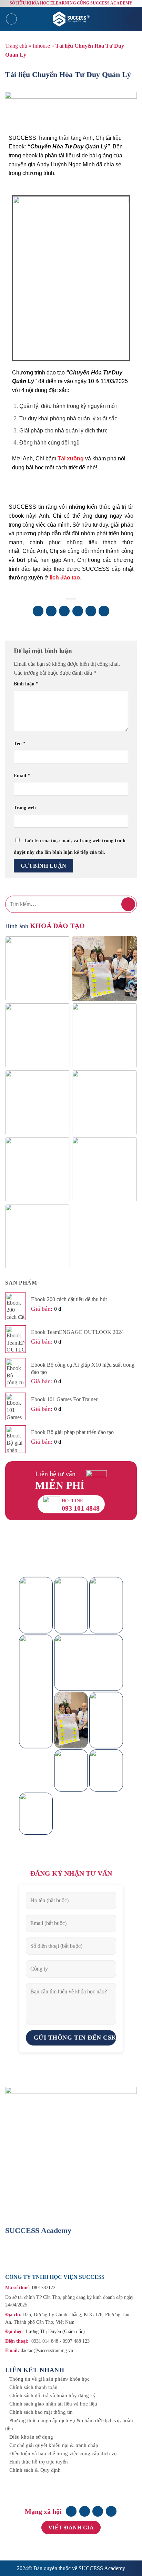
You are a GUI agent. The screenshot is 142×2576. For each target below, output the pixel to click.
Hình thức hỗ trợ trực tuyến (39, 2462)
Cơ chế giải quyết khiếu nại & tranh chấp (54, 2445)
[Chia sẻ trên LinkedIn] (104, 611)
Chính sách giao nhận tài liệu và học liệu (53, 2404)
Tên (20, 743)
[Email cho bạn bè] (78, 611)
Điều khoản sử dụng (31, 2437)
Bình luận (26, 684)
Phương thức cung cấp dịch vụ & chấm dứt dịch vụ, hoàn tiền (69, 2424)
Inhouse (41, 46)
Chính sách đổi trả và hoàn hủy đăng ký (53, 2396)
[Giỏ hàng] (132, 19)
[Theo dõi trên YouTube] (111, 2511)
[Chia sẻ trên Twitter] (64, 611)
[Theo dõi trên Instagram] (85, 2511)
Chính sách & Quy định (35, 2470)
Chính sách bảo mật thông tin (41, 2412)
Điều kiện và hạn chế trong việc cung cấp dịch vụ (63, 2453)
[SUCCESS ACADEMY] (72, 19)
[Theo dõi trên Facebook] (71, 2511)
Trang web (25, 808)
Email (22, 775)
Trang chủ (16, 46)
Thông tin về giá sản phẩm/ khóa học (49, 2379)
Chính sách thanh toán (33, 2387)
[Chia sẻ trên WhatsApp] (38, 611)
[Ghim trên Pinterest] (91, 611)
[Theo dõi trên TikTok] (98, 2511)
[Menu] (11, 19)
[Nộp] (128, 904)
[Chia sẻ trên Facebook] (51, 611)
